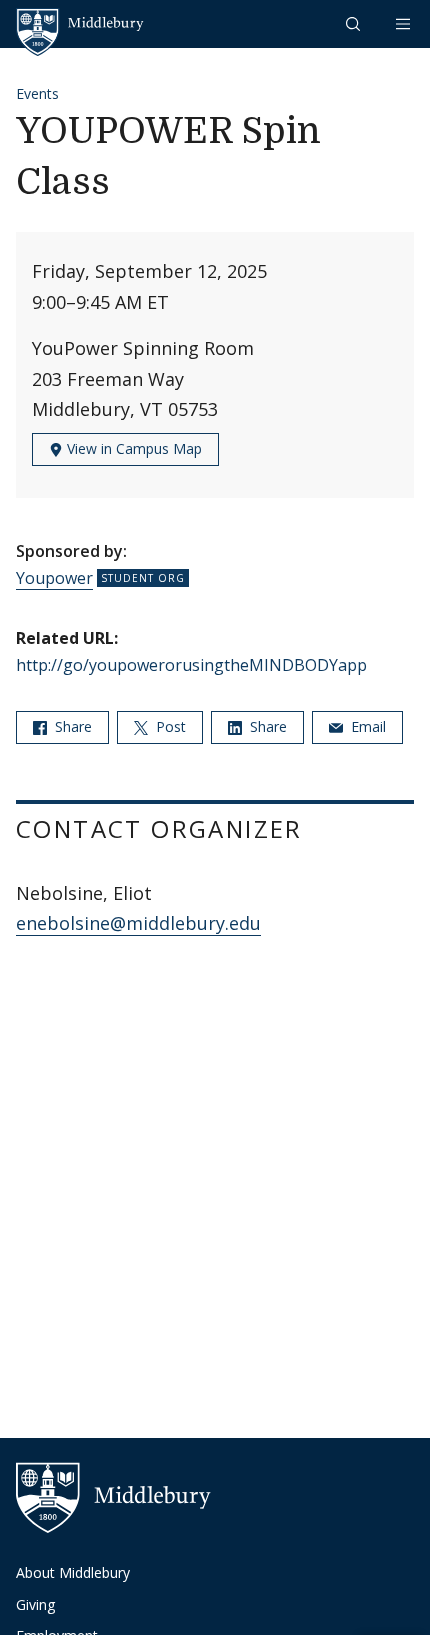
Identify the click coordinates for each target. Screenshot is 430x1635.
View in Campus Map (132, 448)
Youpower (54, 578)
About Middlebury (73, 1572)
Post (169, 726)
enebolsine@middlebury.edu (138, 923)
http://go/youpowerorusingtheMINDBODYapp (191, 665)
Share (71, 726)
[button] (355, 23)
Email (366, 726)
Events (37, 93)
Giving (35, 1604)
